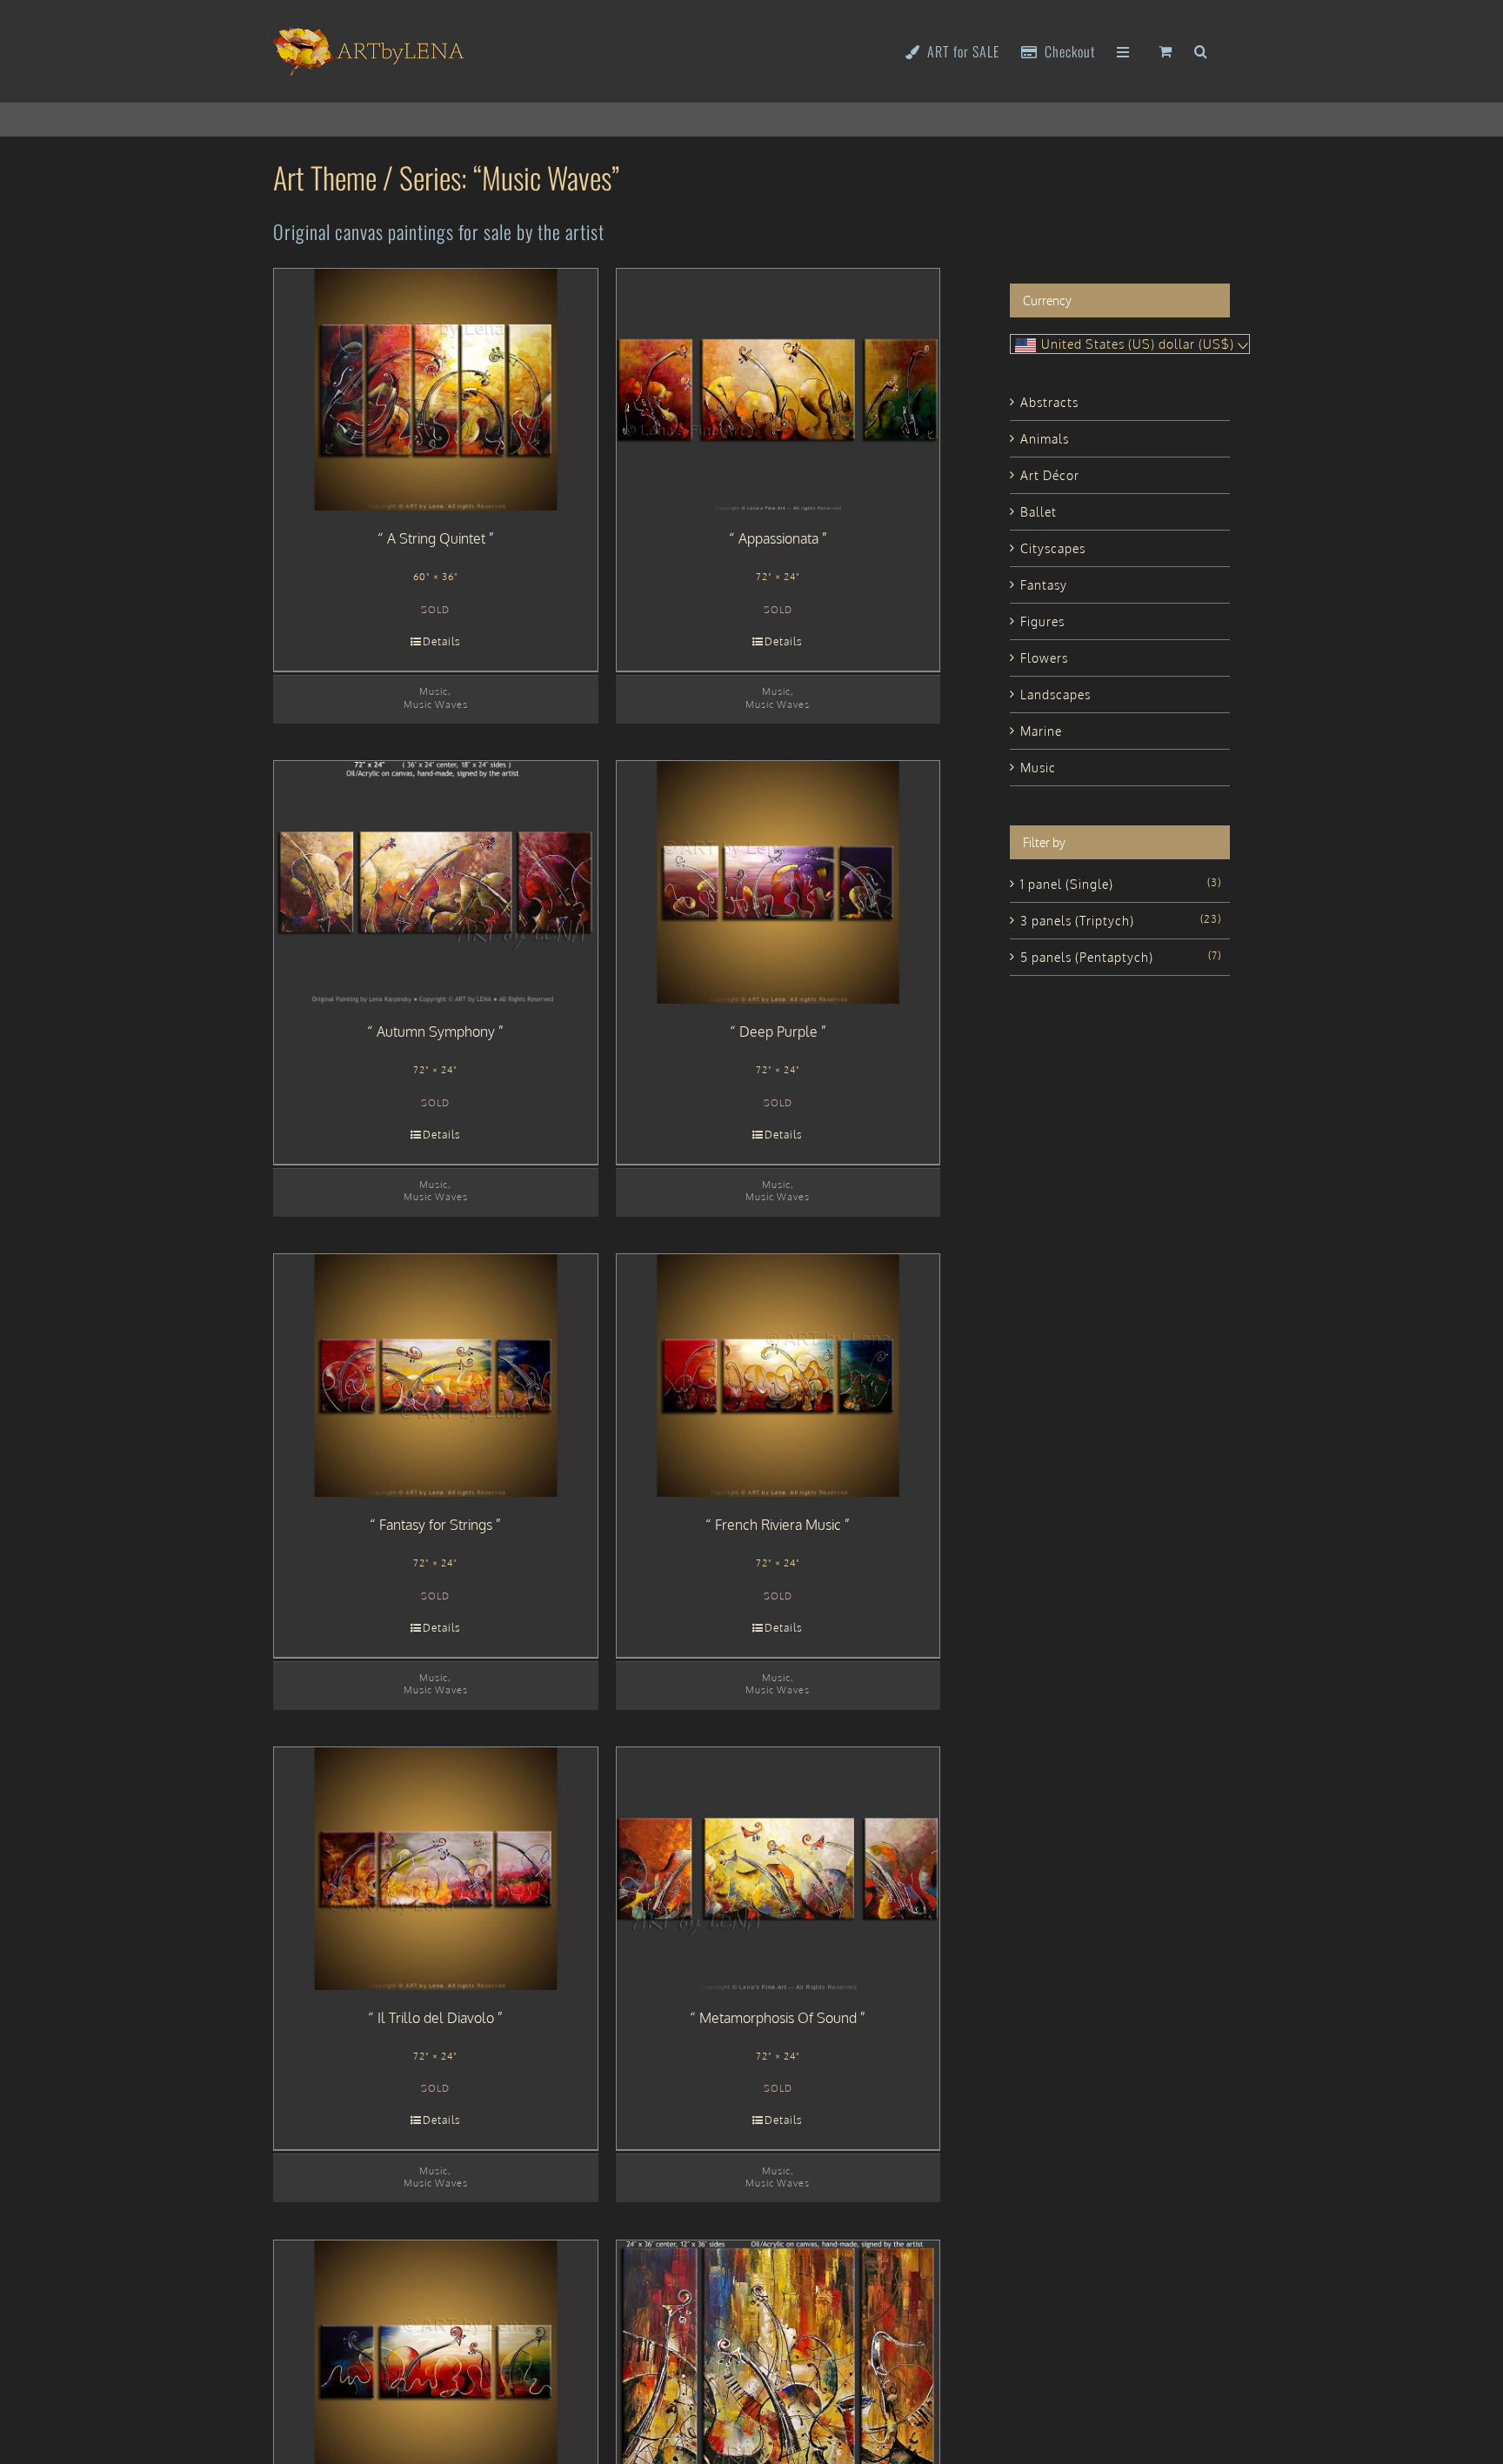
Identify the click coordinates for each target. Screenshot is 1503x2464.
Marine (1041, 731)
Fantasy (1044, 585)
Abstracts (1049, 402)
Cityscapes (1053, 548)
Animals (1045, 439)
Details (442, 641)
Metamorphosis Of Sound (778, 2018)
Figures (1042, 621)
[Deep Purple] (778, 882)
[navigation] (1130, 344)
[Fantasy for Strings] (436, 1376)
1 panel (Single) (1067, 884)
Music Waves (436, 704)
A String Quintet (436, 538)
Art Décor (1050, 475)
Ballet (1039, 512)
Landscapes (1055, 694)
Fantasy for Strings (436, 1525)
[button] (1201, 50)
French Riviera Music (778, 1525)
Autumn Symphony (436, 1032)
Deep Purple (778, 1032)
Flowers (1044, 658)
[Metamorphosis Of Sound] (778, 1869)
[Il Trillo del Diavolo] (436, 1869)
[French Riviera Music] (778, 1376)
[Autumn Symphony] (436, 882)
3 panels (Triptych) (1077, 921)
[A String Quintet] (436, 390)
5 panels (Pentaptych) (1087, 957)
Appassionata (778, 538)
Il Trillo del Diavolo (436, 2018)
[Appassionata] (778, 390)
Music (434, 691)
